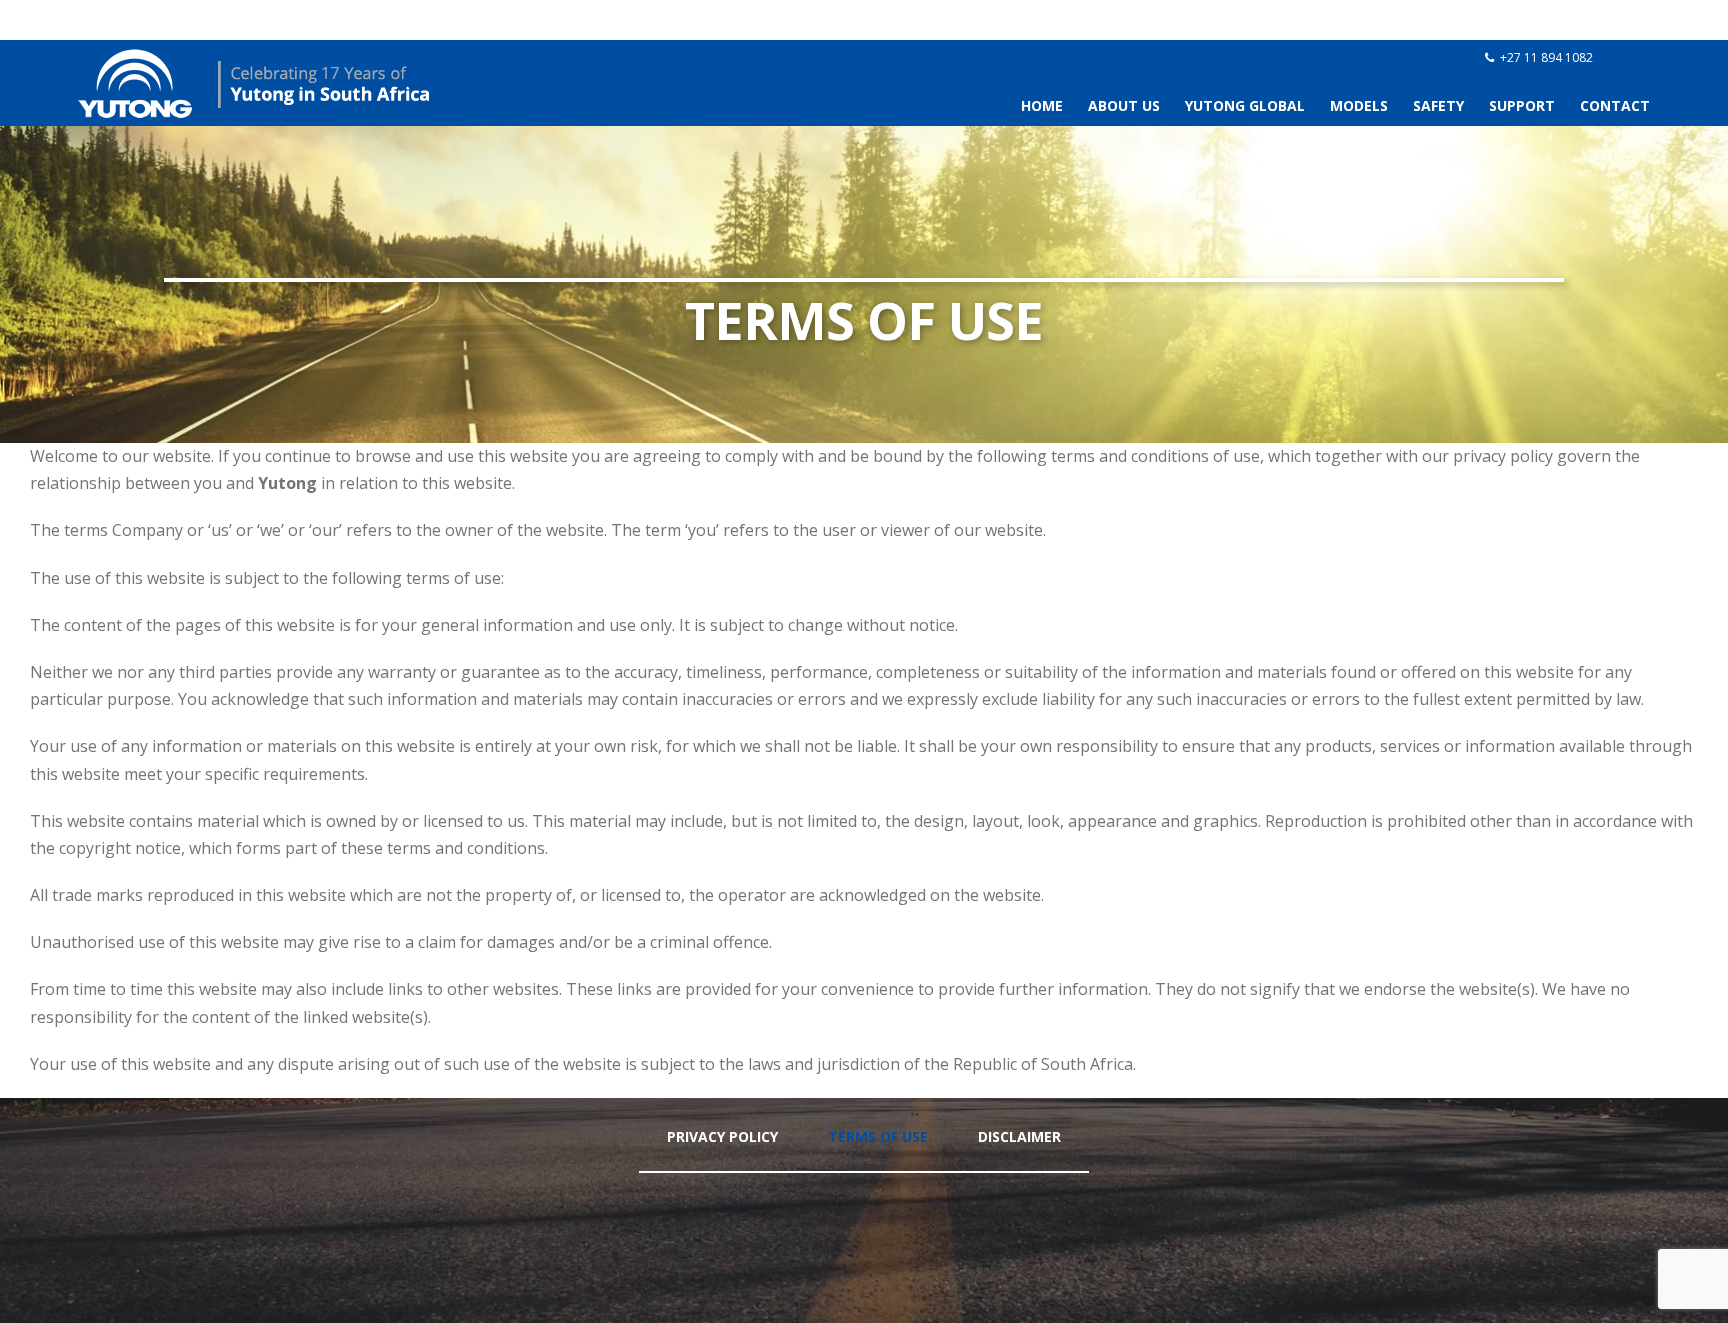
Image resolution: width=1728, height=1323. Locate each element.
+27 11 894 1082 (1546, 57)
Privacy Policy (722, 1136)
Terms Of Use (878, 1136)
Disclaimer (1019, 1136)
